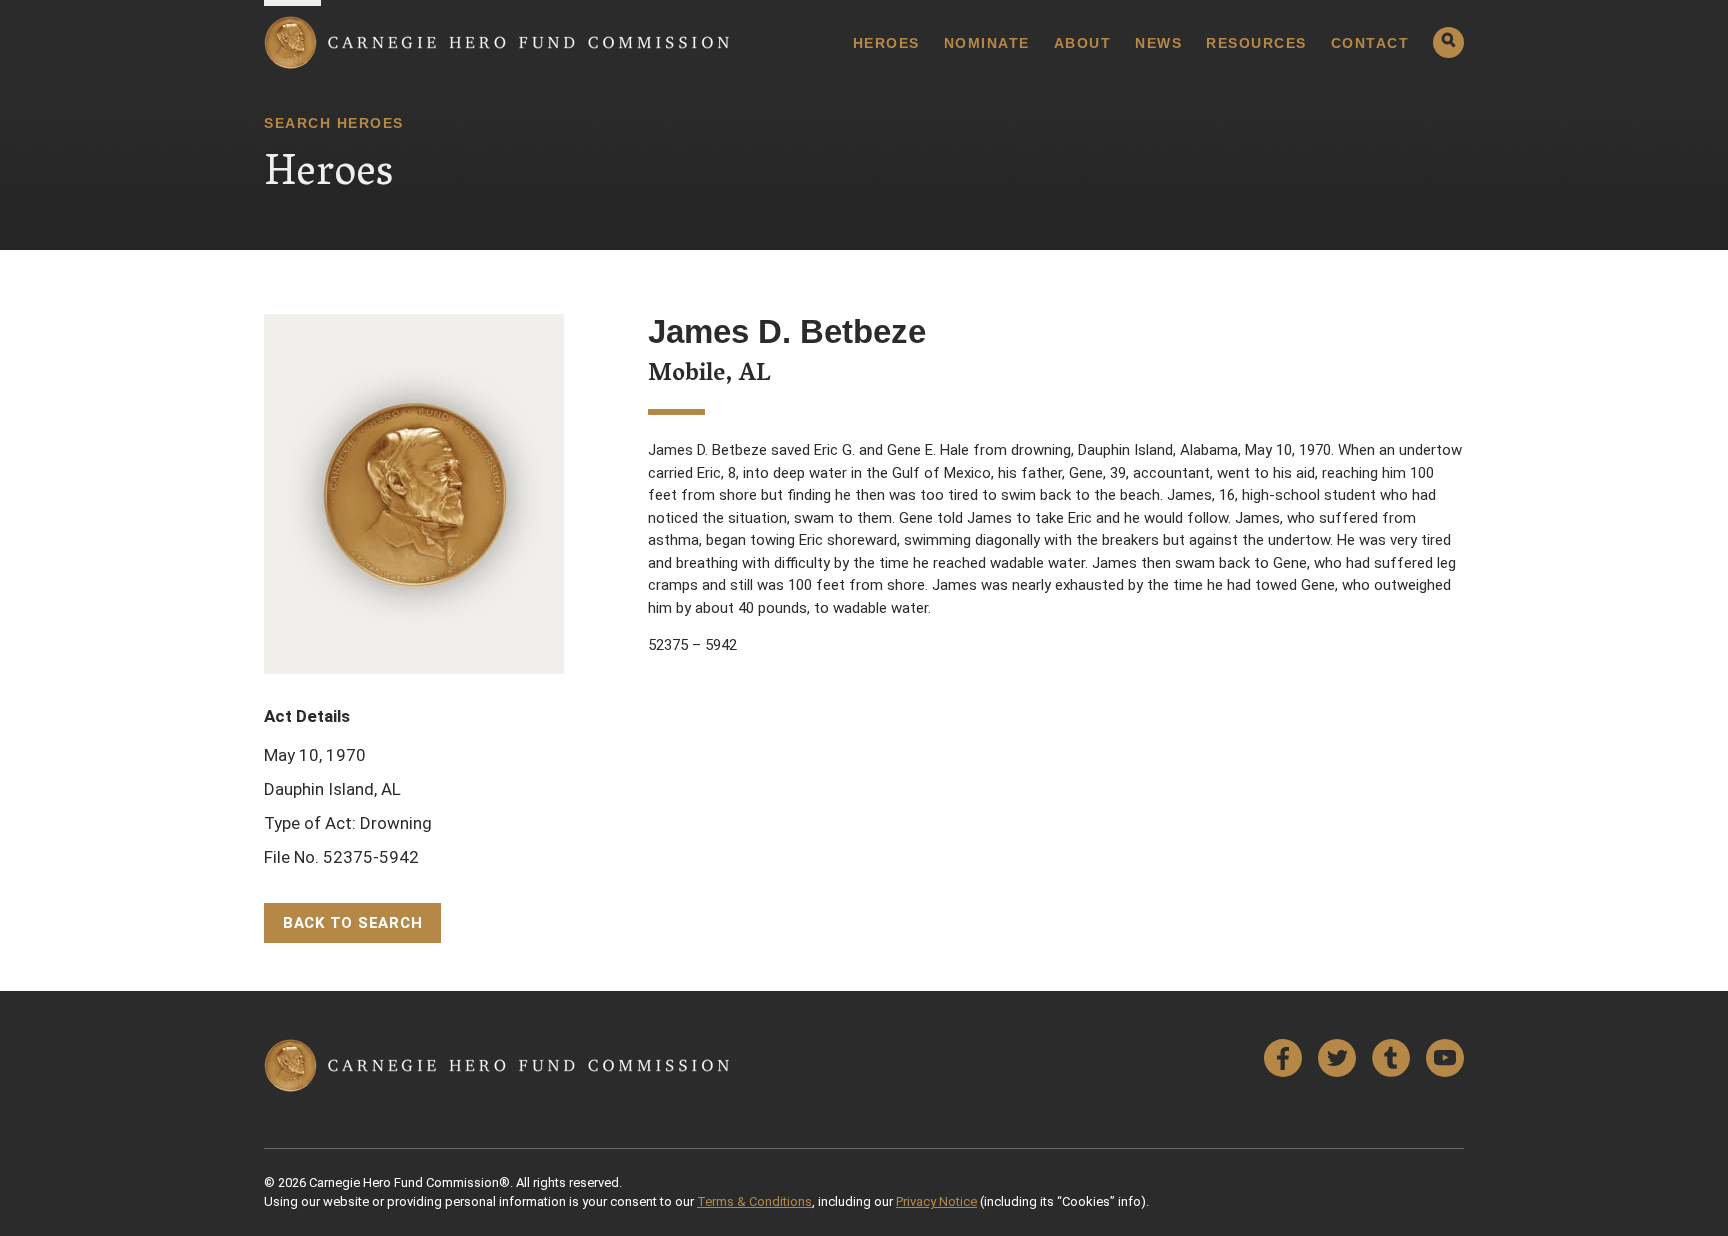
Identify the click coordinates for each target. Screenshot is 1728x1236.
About (1083, 43)
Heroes (886, 43)
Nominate (987, 43)
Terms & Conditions (754, 1201)
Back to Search (353, 923)
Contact (1370, 43)
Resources (1256, 43)
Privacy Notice (936, 1201)
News (1158, 43)
